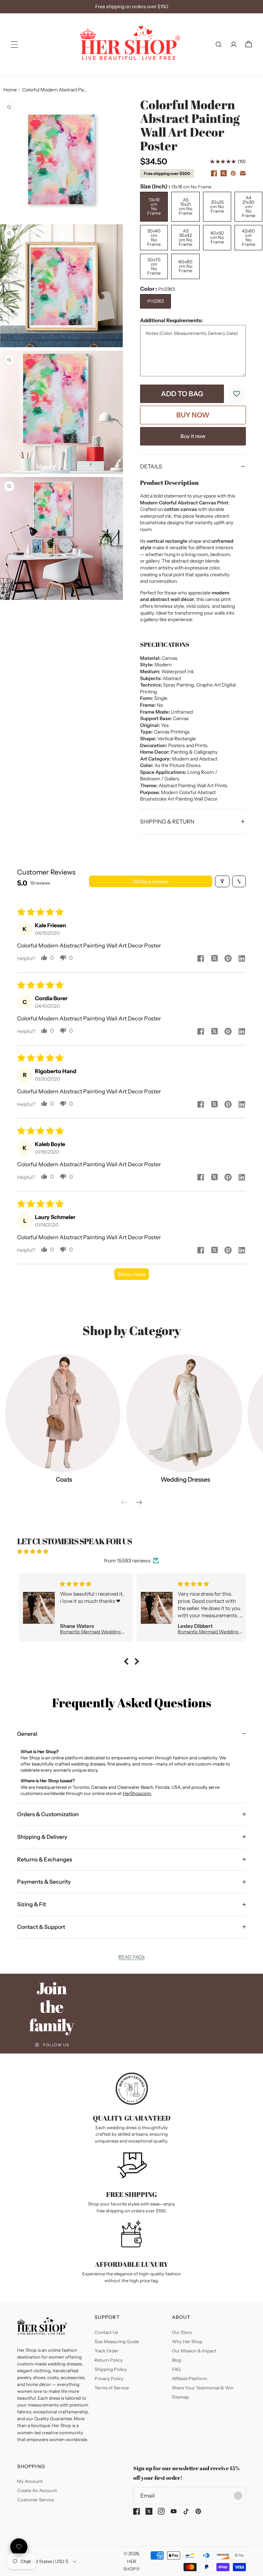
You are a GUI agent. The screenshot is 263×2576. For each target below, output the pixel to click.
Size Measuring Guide (117, 2341)
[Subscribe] (238, 2496)
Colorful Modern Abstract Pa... (54, 90)
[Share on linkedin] (242, 959)
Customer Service (36, 2500)
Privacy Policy (109, 2378)
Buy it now (193, 436)
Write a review (151, 881)
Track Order (107, 2351)
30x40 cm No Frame (154, 237)
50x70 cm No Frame (154, 266)
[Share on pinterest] (228, 959)
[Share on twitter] (214, 959)
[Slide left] (124, 1503)
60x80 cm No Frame (185, 266)
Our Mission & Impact (194, 2351)
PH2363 (155, 301)
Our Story (182, 2332)
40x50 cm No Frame (217, 237)
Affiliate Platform (190, 2378)
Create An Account (37, 2490)
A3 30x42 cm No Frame (186, 237)
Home (10, 90)
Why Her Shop (187, 2341)
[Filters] (222, 881)
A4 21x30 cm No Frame (248, 206)
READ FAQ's (132, 1957)
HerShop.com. (137, 1793)
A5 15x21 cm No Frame (186, 206)
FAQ (176, 2369)
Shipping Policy (111, 2369)
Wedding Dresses (185, 1480)
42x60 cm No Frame (248, 237)
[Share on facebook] (201, 959)
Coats (64, 1480)
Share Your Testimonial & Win (203, 2388)
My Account (30, 2481)
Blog (177, 2360)
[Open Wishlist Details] (19, 2547)
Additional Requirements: (171, 320)
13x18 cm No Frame (154, 206)
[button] (14, 45)
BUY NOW (193, 415)
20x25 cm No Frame (217, 206)
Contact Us (106, 2332)
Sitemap (180, 2397)
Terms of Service (112, 2388)
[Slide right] (139, 1503)
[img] (131, 1551)
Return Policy (109, 2360)
